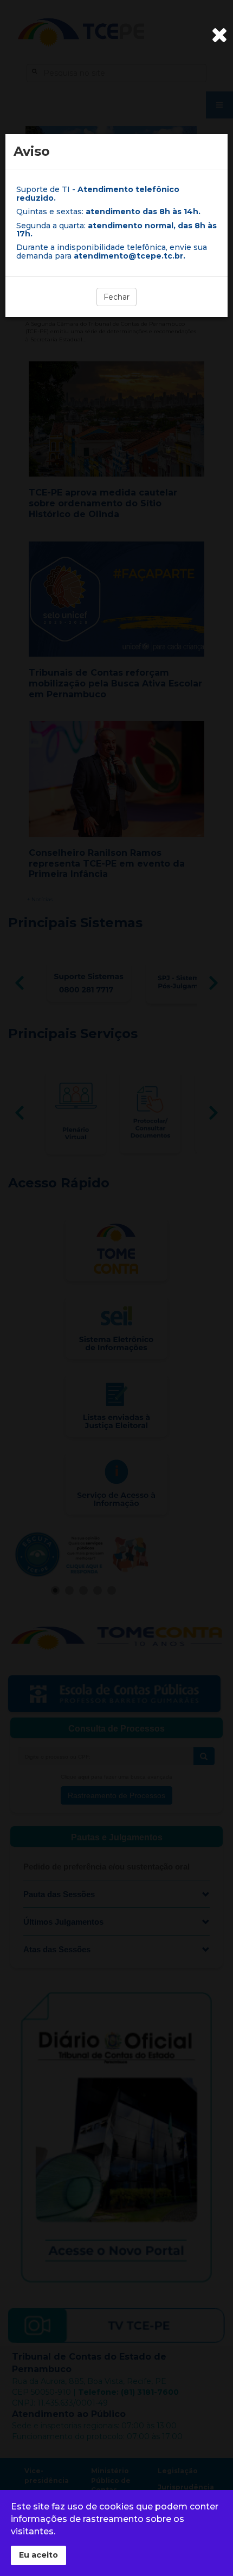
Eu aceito (38, 2555)
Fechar (116, 297)
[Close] (219, 35)
